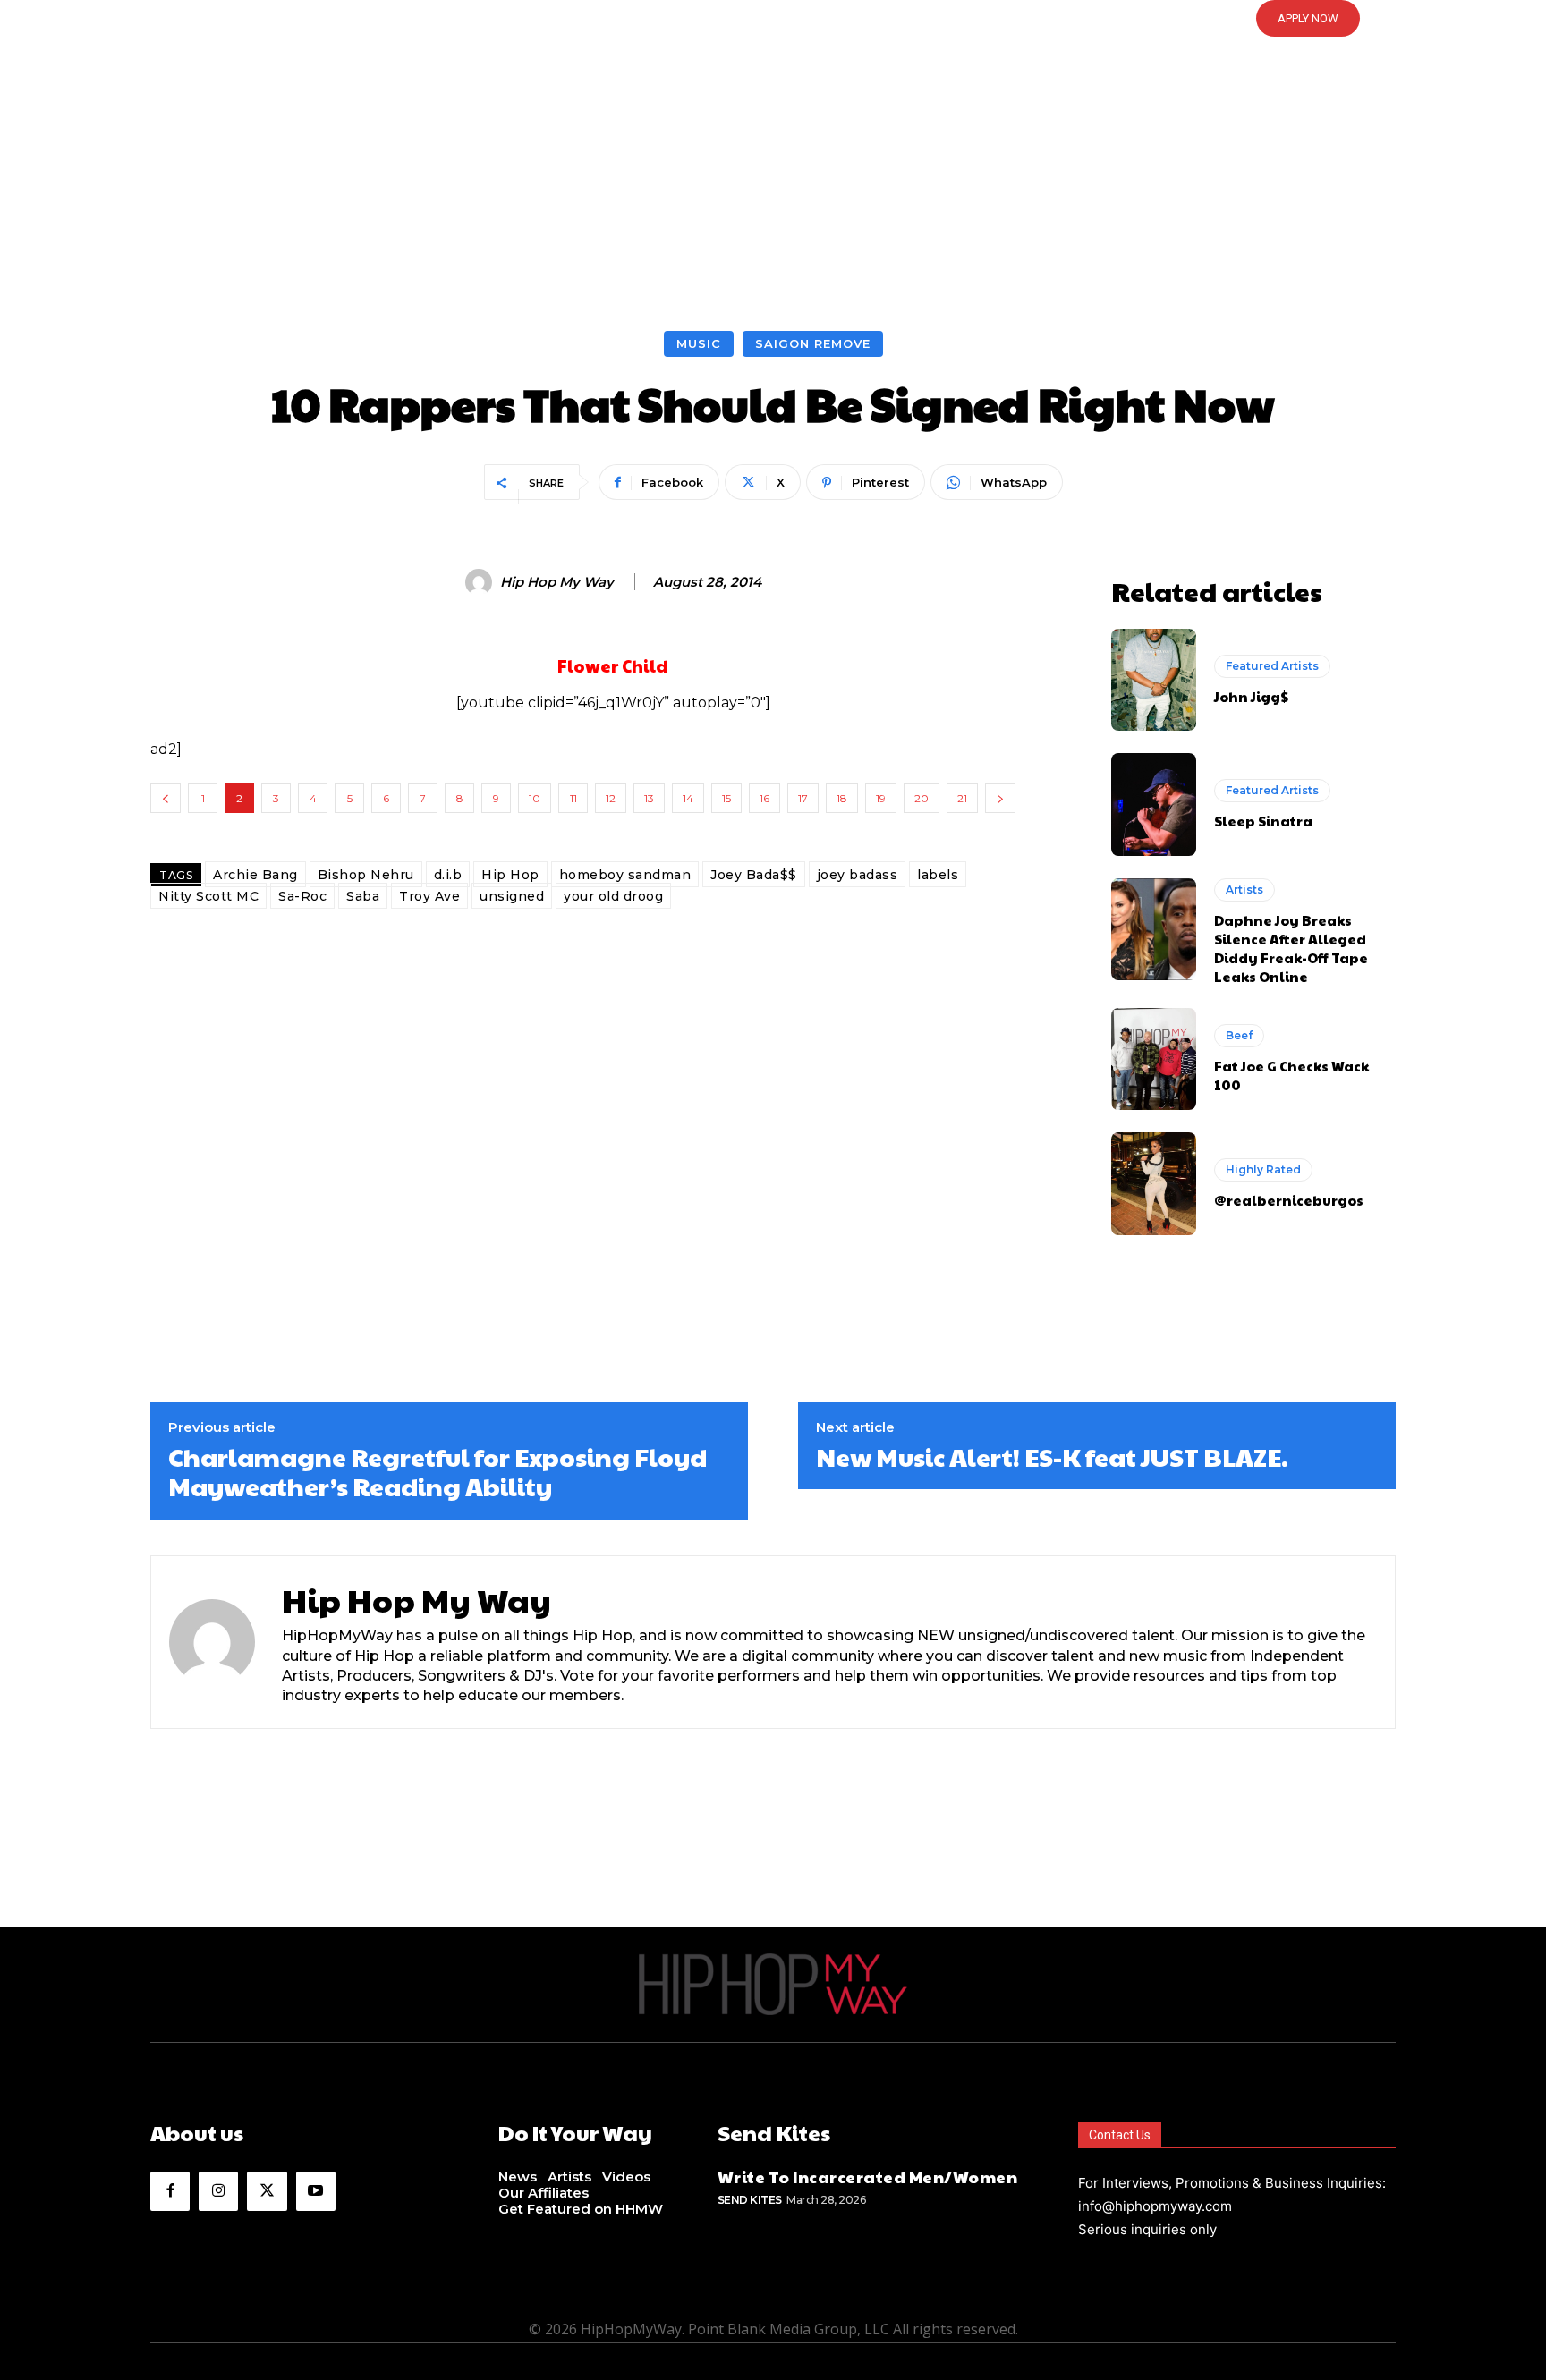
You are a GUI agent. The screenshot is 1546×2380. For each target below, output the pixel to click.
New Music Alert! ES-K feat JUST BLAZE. (1052, 1457)
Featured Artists (1272, 666)
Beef (1239, 1035)
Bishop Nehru (366, 875)
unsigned (512, 896)
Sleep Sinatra (1263, 821)
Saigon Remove (813, 343)
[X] (267, 2191)
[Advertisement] (773, 197)
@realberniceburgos (1289, 1200)
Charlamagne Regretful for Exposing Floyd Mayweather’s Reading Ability (437, 1472)
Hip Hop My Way (557, 582)
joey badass (858, 875)
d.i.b (448, 875)
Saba (363, 896)
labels (938, 875)
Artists (1244, 889)
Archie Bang (255, 875)
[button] (773, 19)
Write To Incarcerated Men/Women (868, 2177)
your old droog (613, 896)
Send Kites (750, 2200)
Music (699, 343)
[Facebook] (170, 2191)
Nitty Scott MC (208, 896)
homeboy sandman (625, 875)
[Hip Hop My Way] (481, 582)
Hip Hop (510, 875)
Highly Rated (1263, 1169)
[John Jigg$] (1154, 680)
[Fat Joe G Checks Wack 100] (1154, 1059)
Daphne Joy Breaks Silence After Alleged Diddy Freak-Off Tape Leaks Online (1291, 948)
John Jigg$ (1251, 696)
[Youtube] (316, 2191)
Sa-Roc (302, 896)
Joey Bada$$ (754, 875)
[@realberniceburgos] (1154, 1183)
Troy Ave (429, 896)
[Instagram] (218, 2191)
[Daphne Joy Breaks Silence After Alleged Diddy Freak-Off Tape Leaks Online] (1154, 929)
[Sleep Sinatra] (1154, 804)
